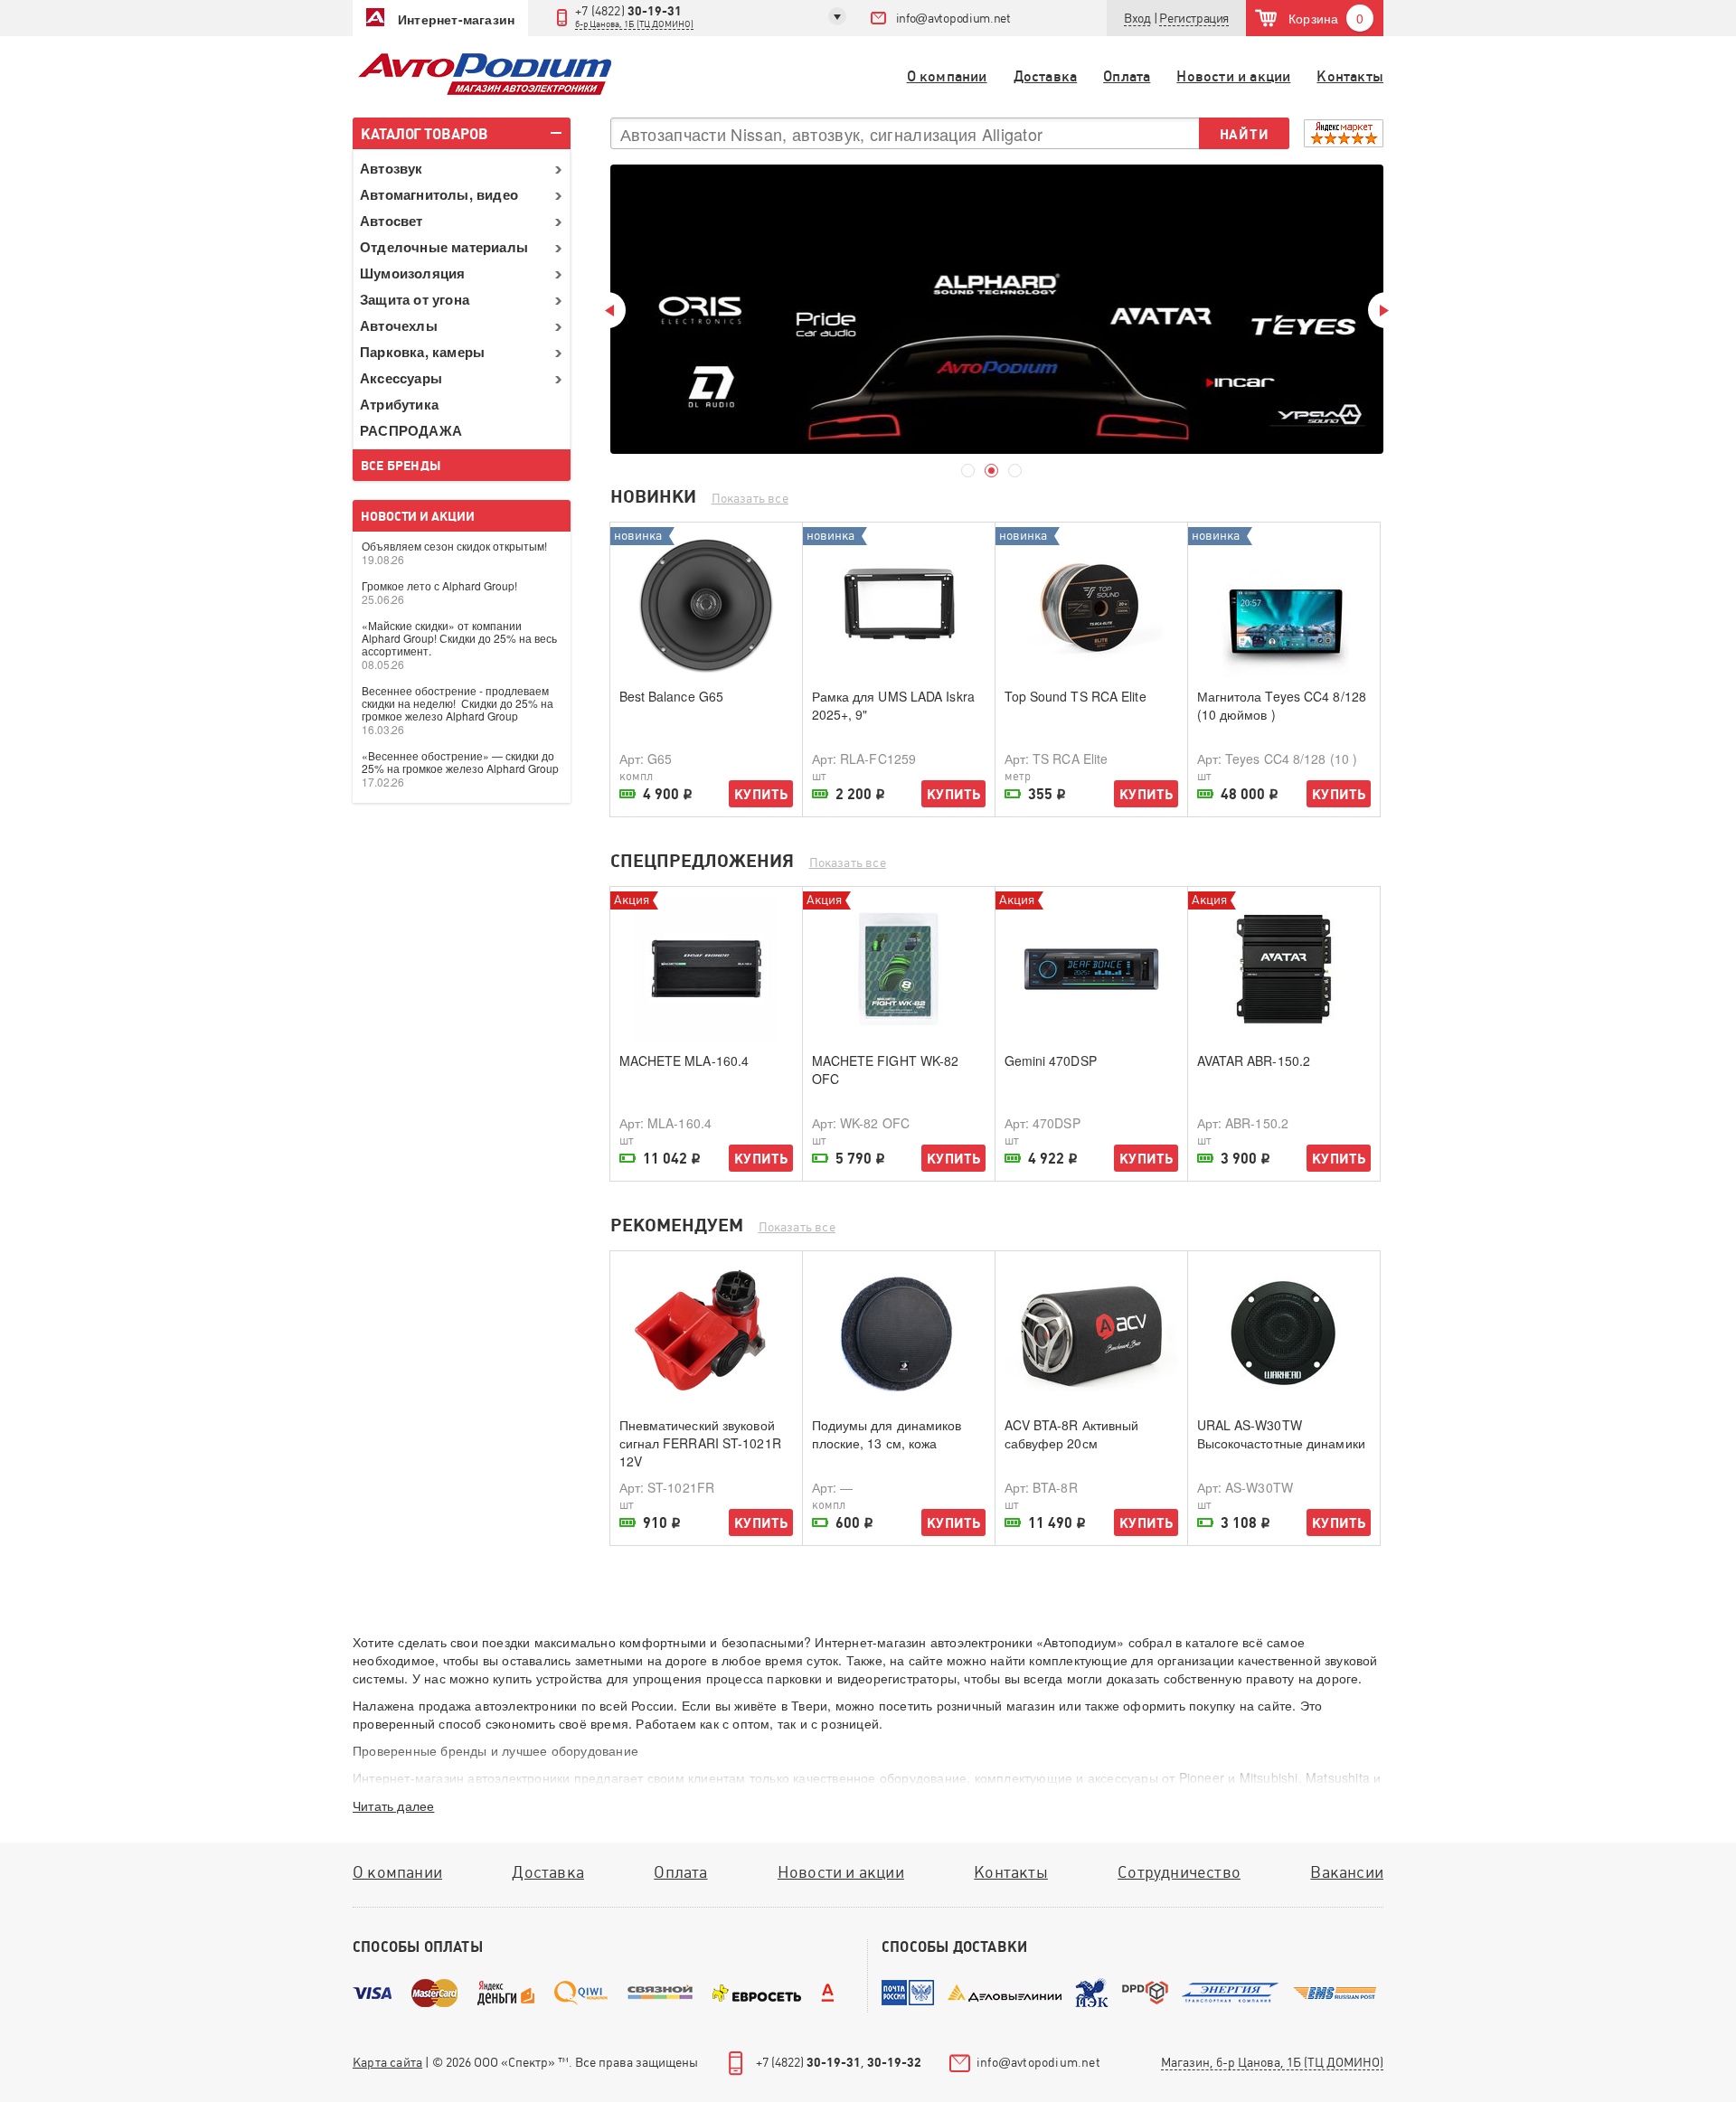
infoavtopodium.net (953, 18)
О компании (947, 76)
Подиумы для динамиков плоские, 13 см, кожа (887, 1434)
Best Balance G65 (672, 696)
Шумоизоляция (412, 273)
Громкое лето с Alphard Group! (439, 585)
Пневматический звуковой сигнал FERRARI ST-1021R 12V (700, 1443)
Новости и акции (1233, 76)
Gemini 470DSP (1051, 1060)
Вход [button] (1137, 18)
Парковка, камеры (422, 352)
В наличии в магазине (627, 795)
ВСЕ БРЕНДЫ (401, 466)
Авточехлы (399, 325)
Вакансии (1347, 1872)
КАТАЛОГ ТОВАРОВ (425, 134)
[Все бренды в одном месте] (997, 309)
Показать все (750, 498)
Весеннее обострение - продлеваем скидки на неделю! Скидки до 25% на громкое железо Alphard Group (458, 703)
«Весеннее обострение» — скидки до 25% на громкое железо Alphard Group (460, 762)
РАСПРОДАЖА (411, 430)
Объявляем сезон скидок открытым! (454, 546)
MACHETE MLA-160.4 (684, 1060)
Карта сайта (387, 2062)
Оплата (1127, 76)
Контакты (1350, 76)
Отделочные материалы (444, 247)
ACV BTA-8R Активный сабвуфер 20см (1072, 1434)
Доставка (1046, 76)
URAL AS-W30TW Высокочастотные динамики (1281, 1434)
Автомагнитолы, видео (439, 194)
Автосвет (392, 221)
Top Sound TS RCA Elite (1076, 696)
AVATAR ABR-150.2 (1254, 1060)
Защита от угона (415, 299)
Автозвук (392, 168)
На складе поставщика (1013, 795)
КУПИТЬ (761, 794)
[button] (1194, 19)
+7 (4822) (634, 16)
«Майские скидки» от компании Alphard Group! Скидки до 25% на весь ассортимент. (459, 638)
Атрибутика (399, 404)
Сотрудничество (1179, 1872)
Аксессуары (401, 378)
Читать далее (393, 1805)
